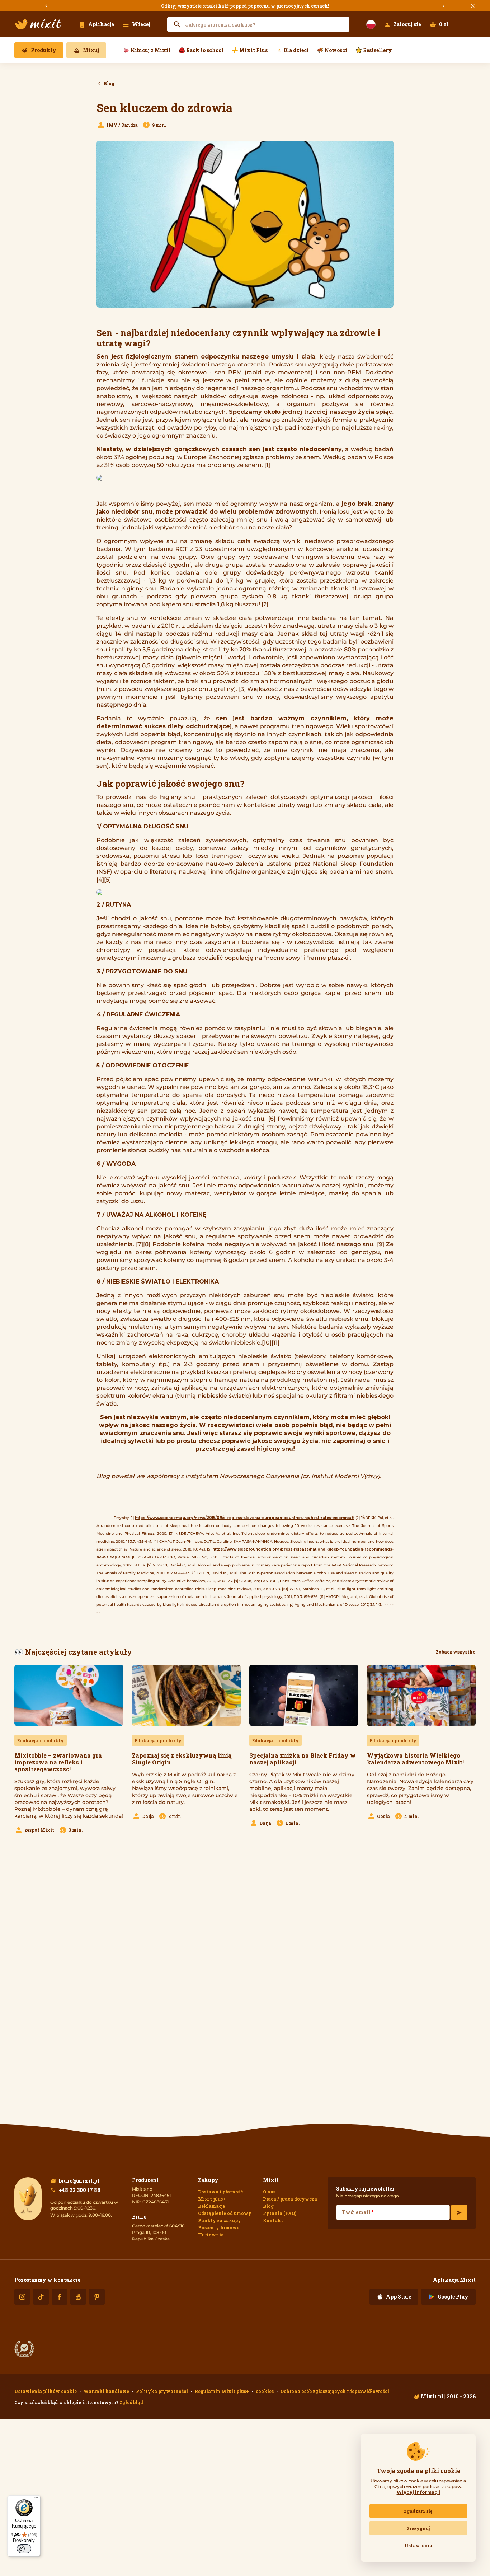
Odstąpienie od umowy (225, 2213)
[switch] (24, 2549)
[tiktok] (41, 2297)
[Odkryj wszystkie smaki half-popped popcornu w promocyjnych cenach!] (245, 6)
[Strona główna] (38, 24)
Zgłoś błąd (131, 2402)
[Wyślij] (459, 2212)
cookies (265, 2391)
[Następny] (444, 6)
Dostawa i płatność (220, 2192)
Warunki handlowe (106, 2391)
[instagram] (22, 2297)
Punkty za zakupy (220, 2220)
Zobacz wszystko (456, 1652)
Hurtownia (211, 2235)
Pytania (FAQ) (280, 2213)
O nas (269, 2192)
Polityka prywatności (162, 2391)
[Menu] (36, 2500)
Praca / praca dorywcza (290, 2199)
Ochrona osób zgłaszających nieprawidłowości (335, 2391)
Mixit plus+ (212, 2199)
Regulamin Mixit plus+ (222, 2391)
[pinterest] (97, 2297)
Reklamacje (211, 2206)
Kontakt (273, 2220)
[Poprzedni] (46, 6)
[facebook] (60, 2297)
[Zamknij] (473, 6)
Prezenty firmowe (219, 2227)
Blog (268, 2206)
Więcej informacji (418, 2492)
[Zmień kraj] (371, 24)
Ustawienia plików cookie (46, 2391)
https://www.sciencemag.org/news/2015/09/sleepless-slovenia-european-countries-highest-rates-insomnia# (245, 1518)
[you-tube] (78, 2297)
